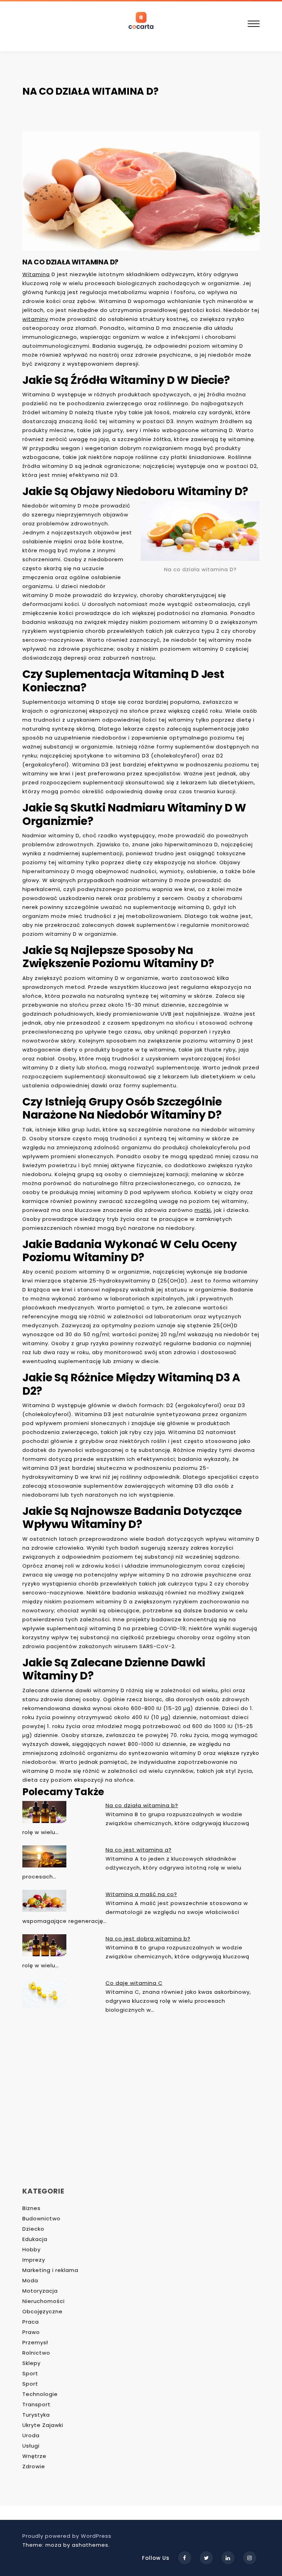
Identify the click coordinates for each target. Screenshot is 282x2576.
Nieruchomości (44, 2301)
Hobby (31, 2249)
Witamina (36, 274)
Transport (36, 2404)
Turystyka (36, 2415)
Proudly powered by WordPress (67, 2536)
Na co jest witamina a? (139, 1850)
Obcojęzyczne (42, 2311)
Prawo (31, 2332)
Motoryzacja (40, 2291)
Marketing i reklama (50, 2270)
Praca (31, 2322)
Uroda (31, 2435)
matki (203, 1210)
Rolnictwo (36, 2353)
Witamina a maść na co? (141, 1894)
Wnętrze (34, 2456)
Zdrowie (34, 2466)
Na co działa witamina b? (142, 1805)
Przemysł (35, 2342)
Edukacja (35, 2239)
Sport (30, 2373)
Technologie (40, 2394)
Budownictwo (41, 2218)
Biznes (31, 2208)
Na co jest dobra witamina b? (148, 1939)
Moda (30, 2280)
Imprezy (34, 2260)
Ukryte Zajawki (43, 2425)
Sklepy (31, 2363)
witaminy (35, 319)
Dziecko (33, 2229)
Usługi (31, 2446)
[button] (254, 25)
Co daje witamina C (134, 1983)
